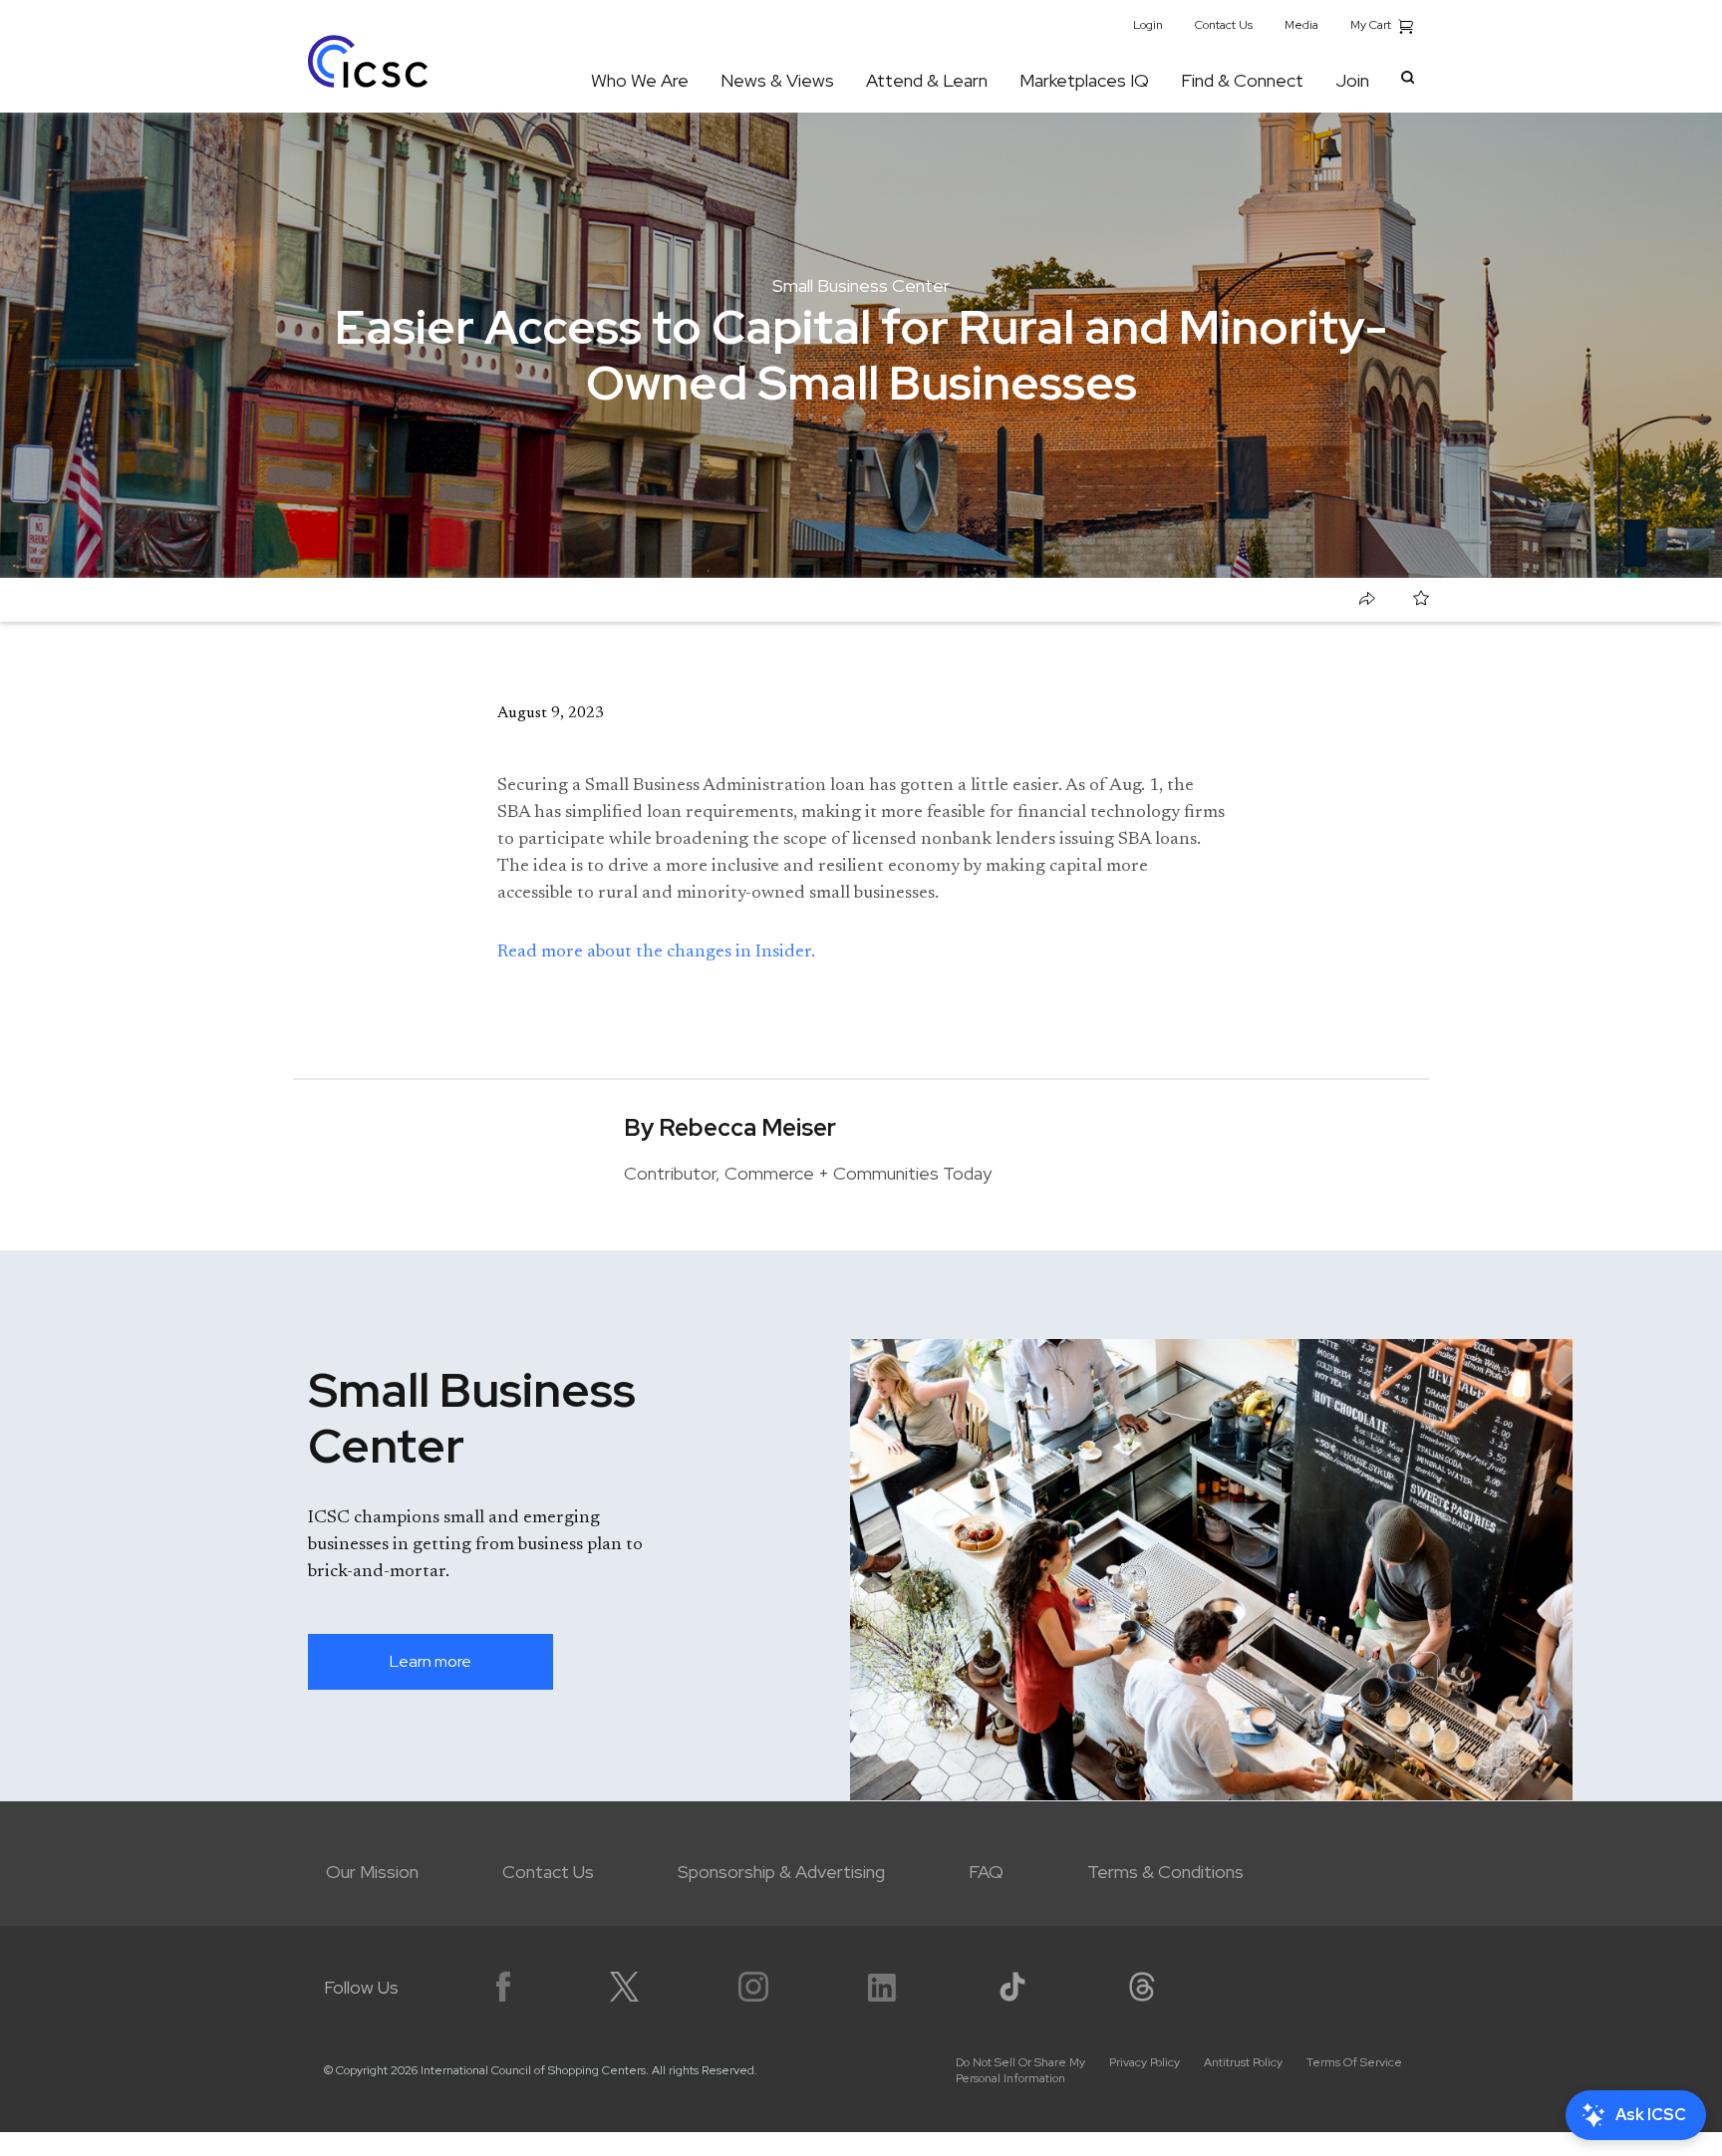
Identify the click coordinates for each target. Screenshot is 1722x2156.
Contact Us (1224, 25)
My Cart (1372, 25)
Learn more (430, 1661)
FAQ (986, 1872)
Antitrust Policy (1243, 2062)
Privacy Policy (1145, 2062)
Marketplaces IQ (1084, 80)
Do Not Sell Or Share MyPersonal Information (1020, 2070)
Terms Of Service (1354, 2062)
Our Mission (372, 1872)
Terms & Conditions (1165, 1872)
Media (1301, 25)
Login (1148, 25)
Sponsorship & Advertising (781, 1872)
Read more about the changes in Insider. (656, 952)
